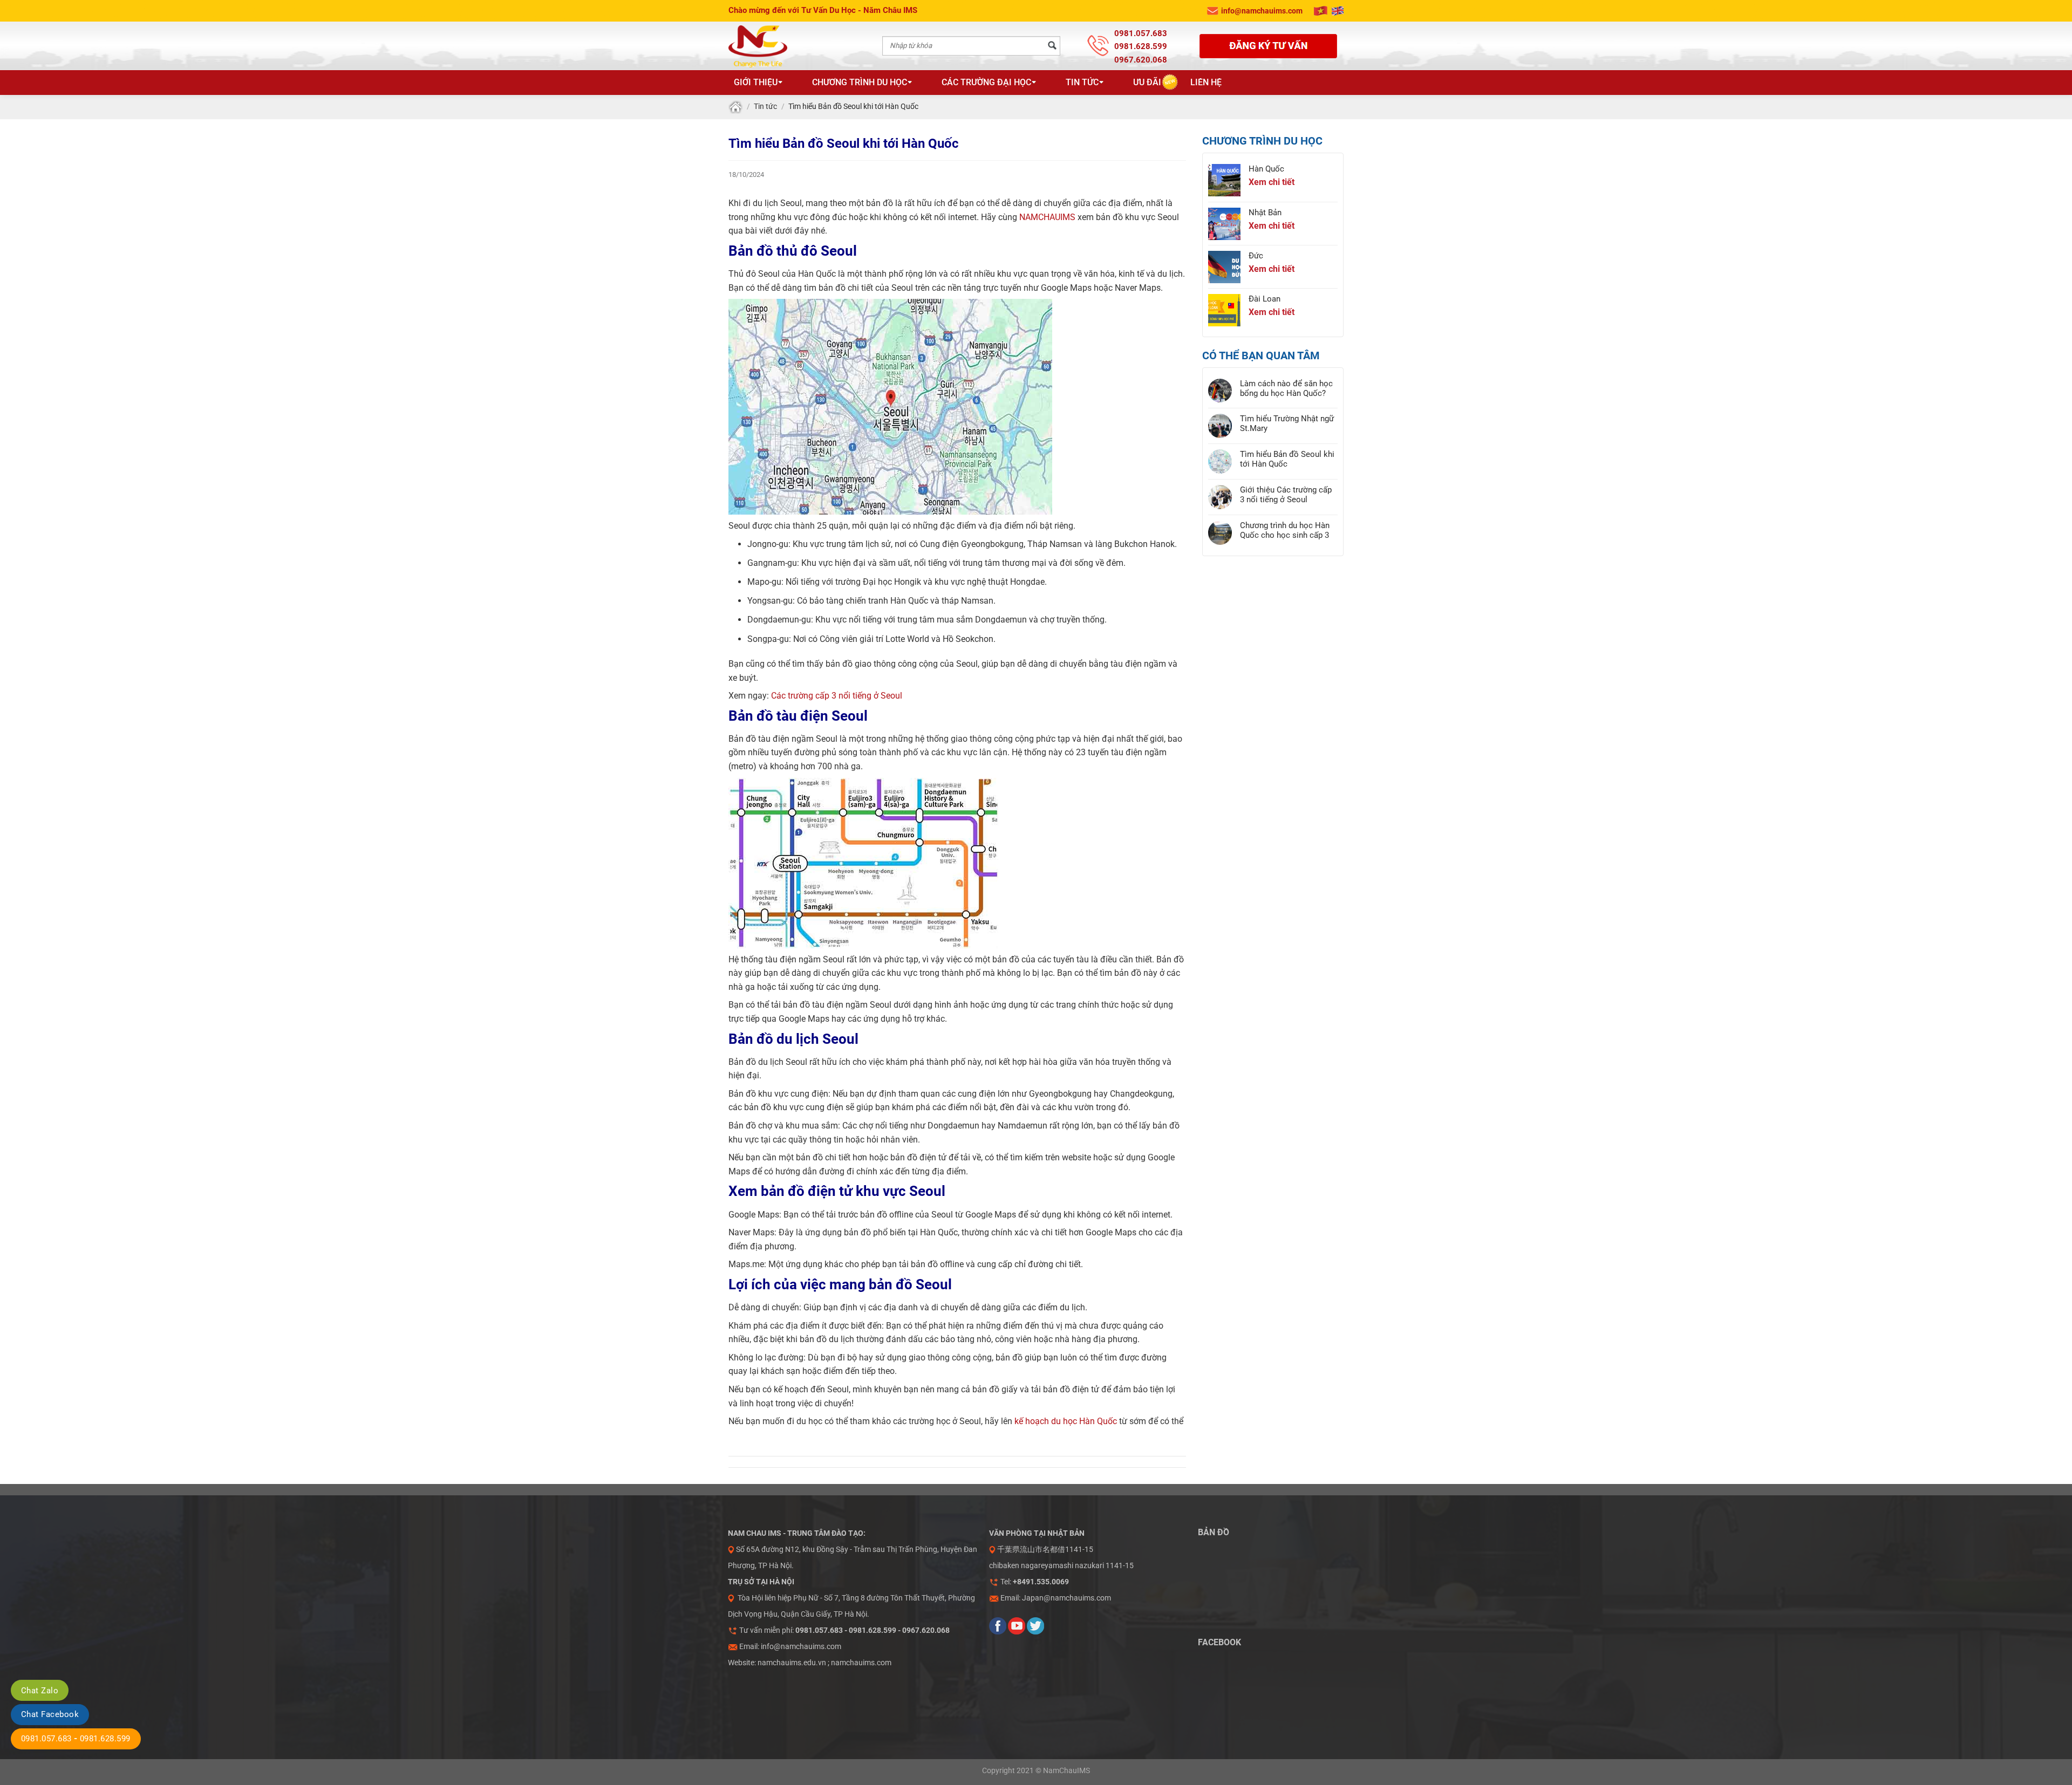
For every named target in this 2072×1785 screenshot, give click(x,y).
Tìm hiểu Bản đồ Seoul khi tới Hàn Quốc (1287, 459)
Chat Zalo (40, 1691)
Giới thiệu (756, 82)
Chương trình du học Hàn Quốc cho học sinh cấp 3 (1285, 530)
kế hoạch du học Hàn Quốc (1066, 1421)
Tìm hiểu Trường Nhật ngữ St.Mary (1287, 423)
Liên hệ (1206, 82)
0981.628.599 (1141, 46)
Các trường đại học (986, 82)
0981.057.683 (1141, 33)
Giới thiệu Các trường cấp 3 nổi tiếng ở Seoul (1286, 495)
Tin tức (1082, 82)
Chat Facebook (50, 1714)
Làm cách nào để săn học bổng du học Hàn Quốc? (1286, 388)
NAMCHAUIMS (1047, 217)
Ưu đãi (1147, 82)
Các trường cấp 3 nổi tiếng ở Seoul (837, 696)
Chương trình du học (860, 82)
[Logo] (784, 46)
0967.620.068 (1141, 60)
